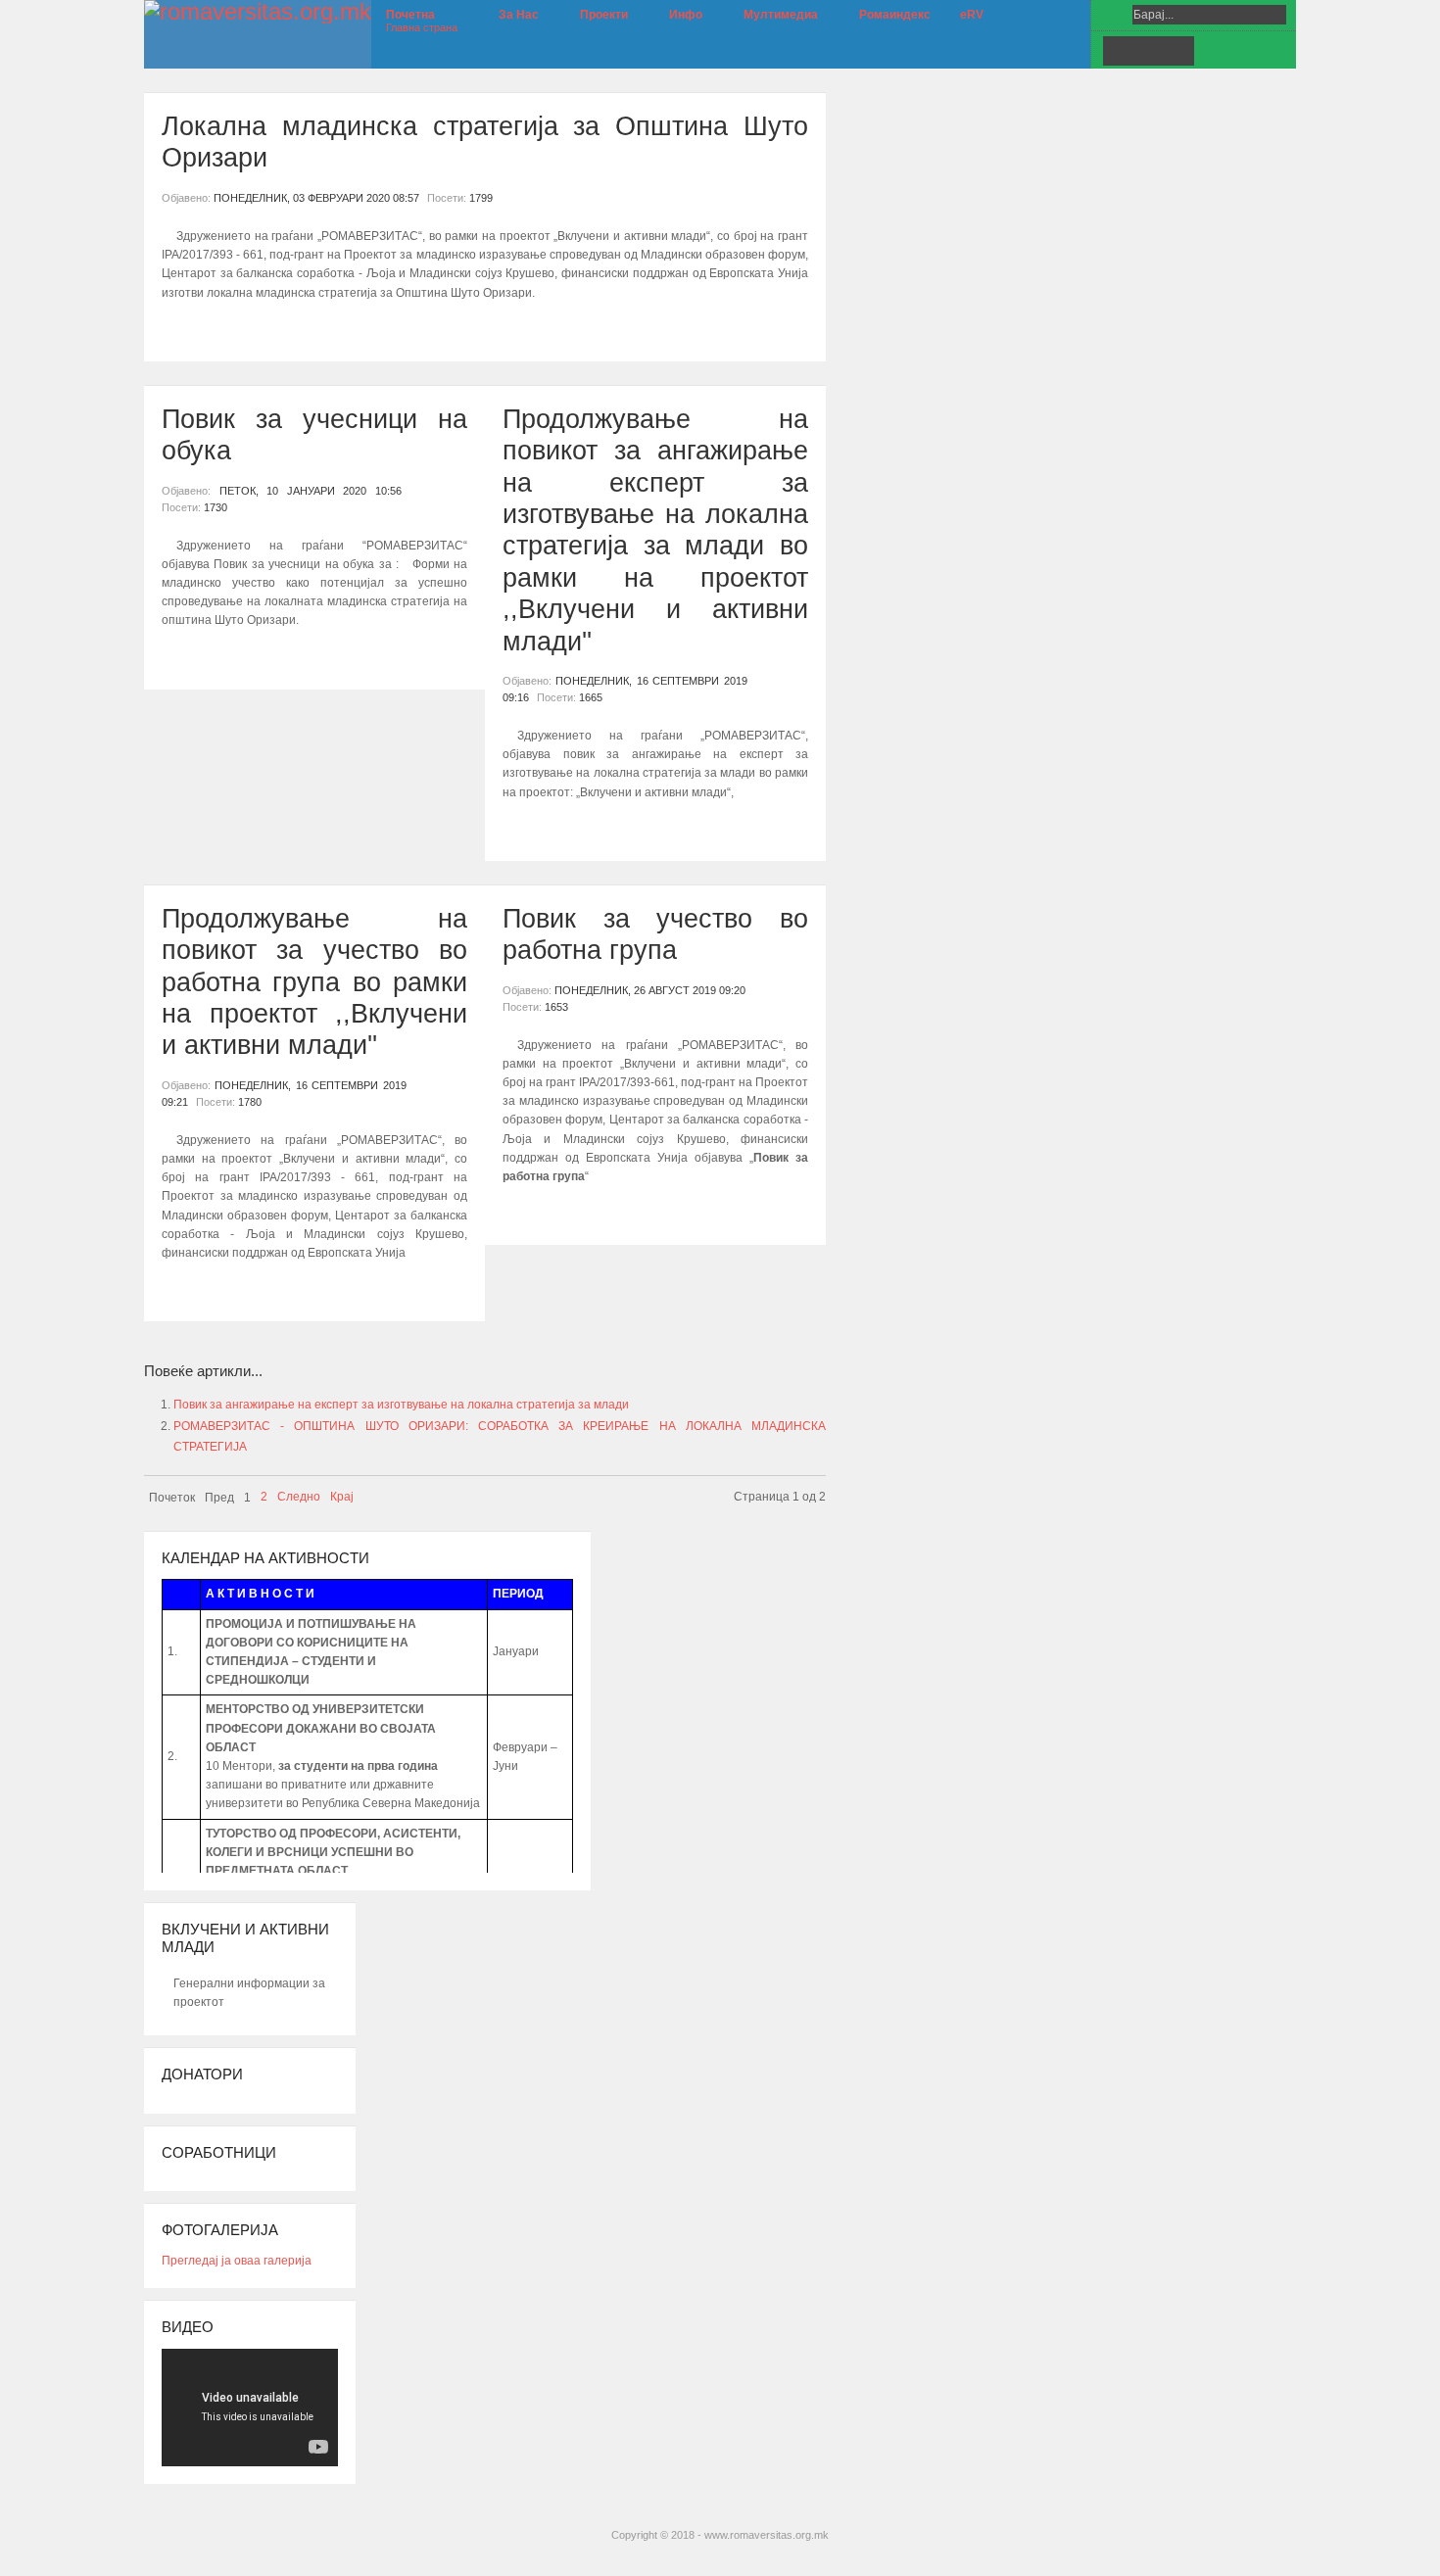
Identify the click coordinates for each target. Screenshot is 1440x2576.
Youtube (1148, 51)
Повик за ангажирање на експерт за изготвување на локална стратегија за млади (401, 1405)
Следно (299, 1497)
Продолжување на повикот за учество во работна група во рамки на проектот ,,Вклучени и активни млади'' (314, 982)
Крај (342, 1497)
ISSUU (1178, 51)
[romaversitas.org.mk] (258, 12)
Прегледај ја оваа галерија (237, 2261)
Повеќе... (196, 329)
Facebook (1118, 51)
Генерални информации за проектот (249, 1993)
